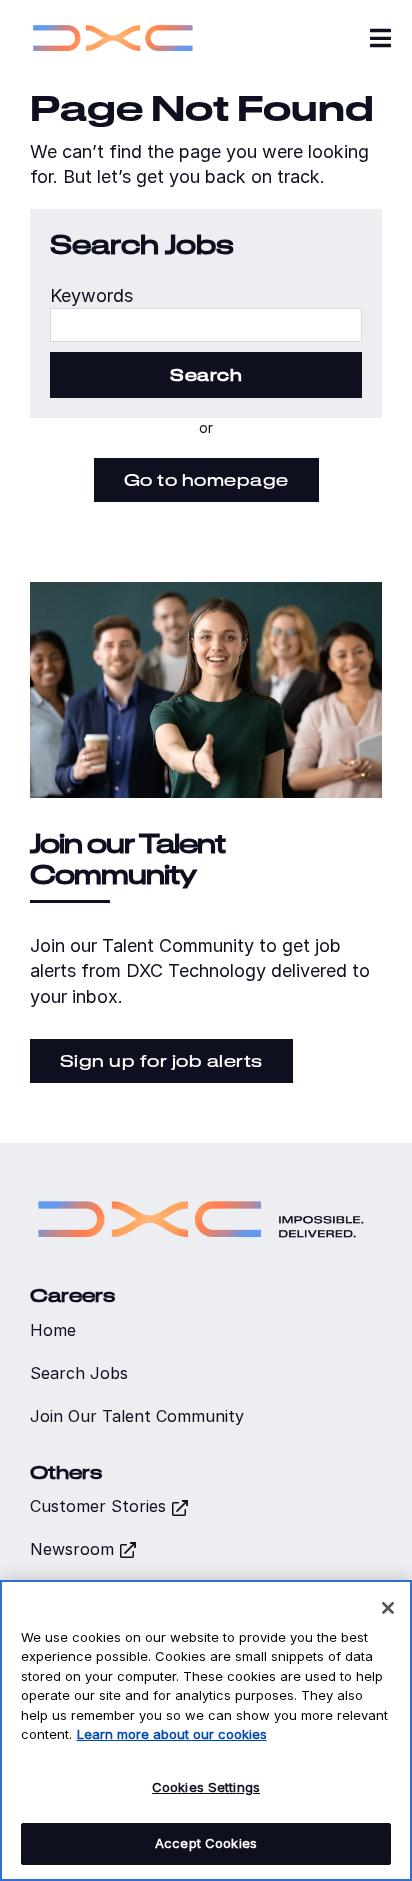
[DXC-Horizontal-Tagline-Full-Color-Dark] (201, 1191)
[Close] (388, 1608)
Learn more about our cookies (172, 1734)
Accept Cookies (206, 1843)
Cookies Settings (206, 1787)
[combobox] (206, 325)
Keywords (91, 295)
